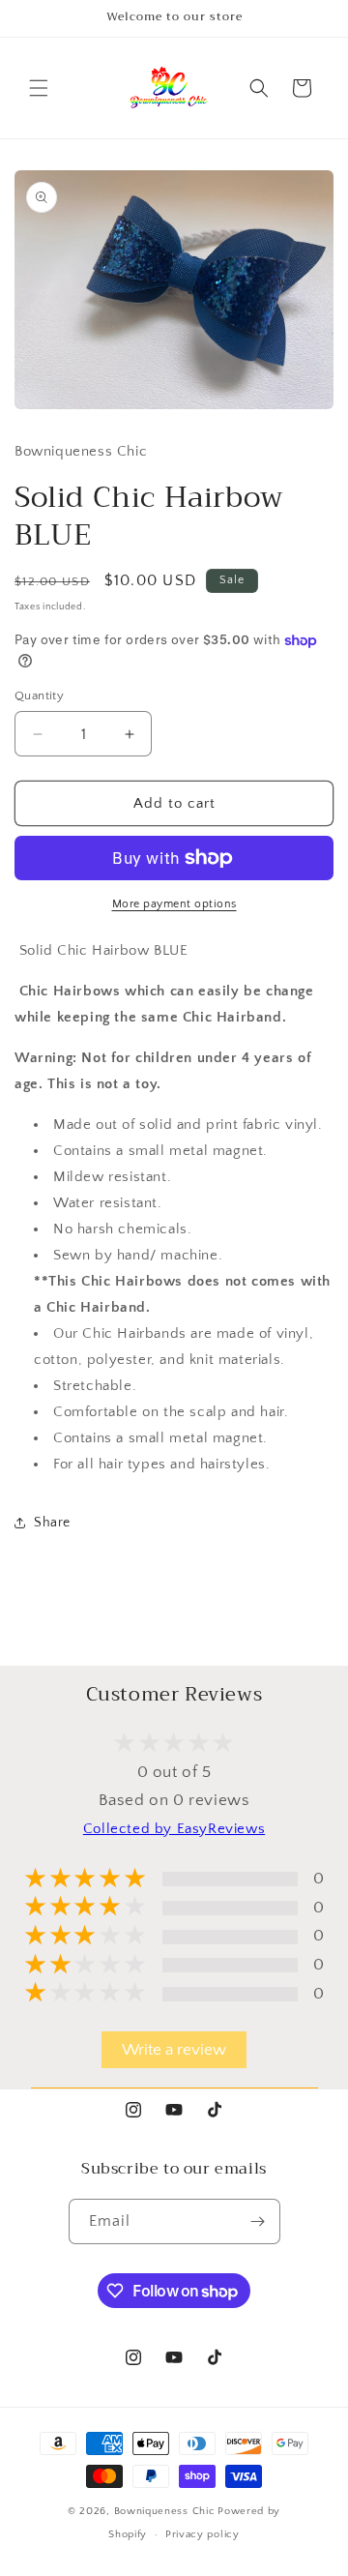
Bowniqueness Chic (165, 2511)
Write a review (174, 2050)
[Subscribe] (258, 2221)
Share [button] (52, 1523)
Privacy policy (203, 2534)
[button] (39, 88)
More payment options (174, 904)
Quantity (39, 696)
